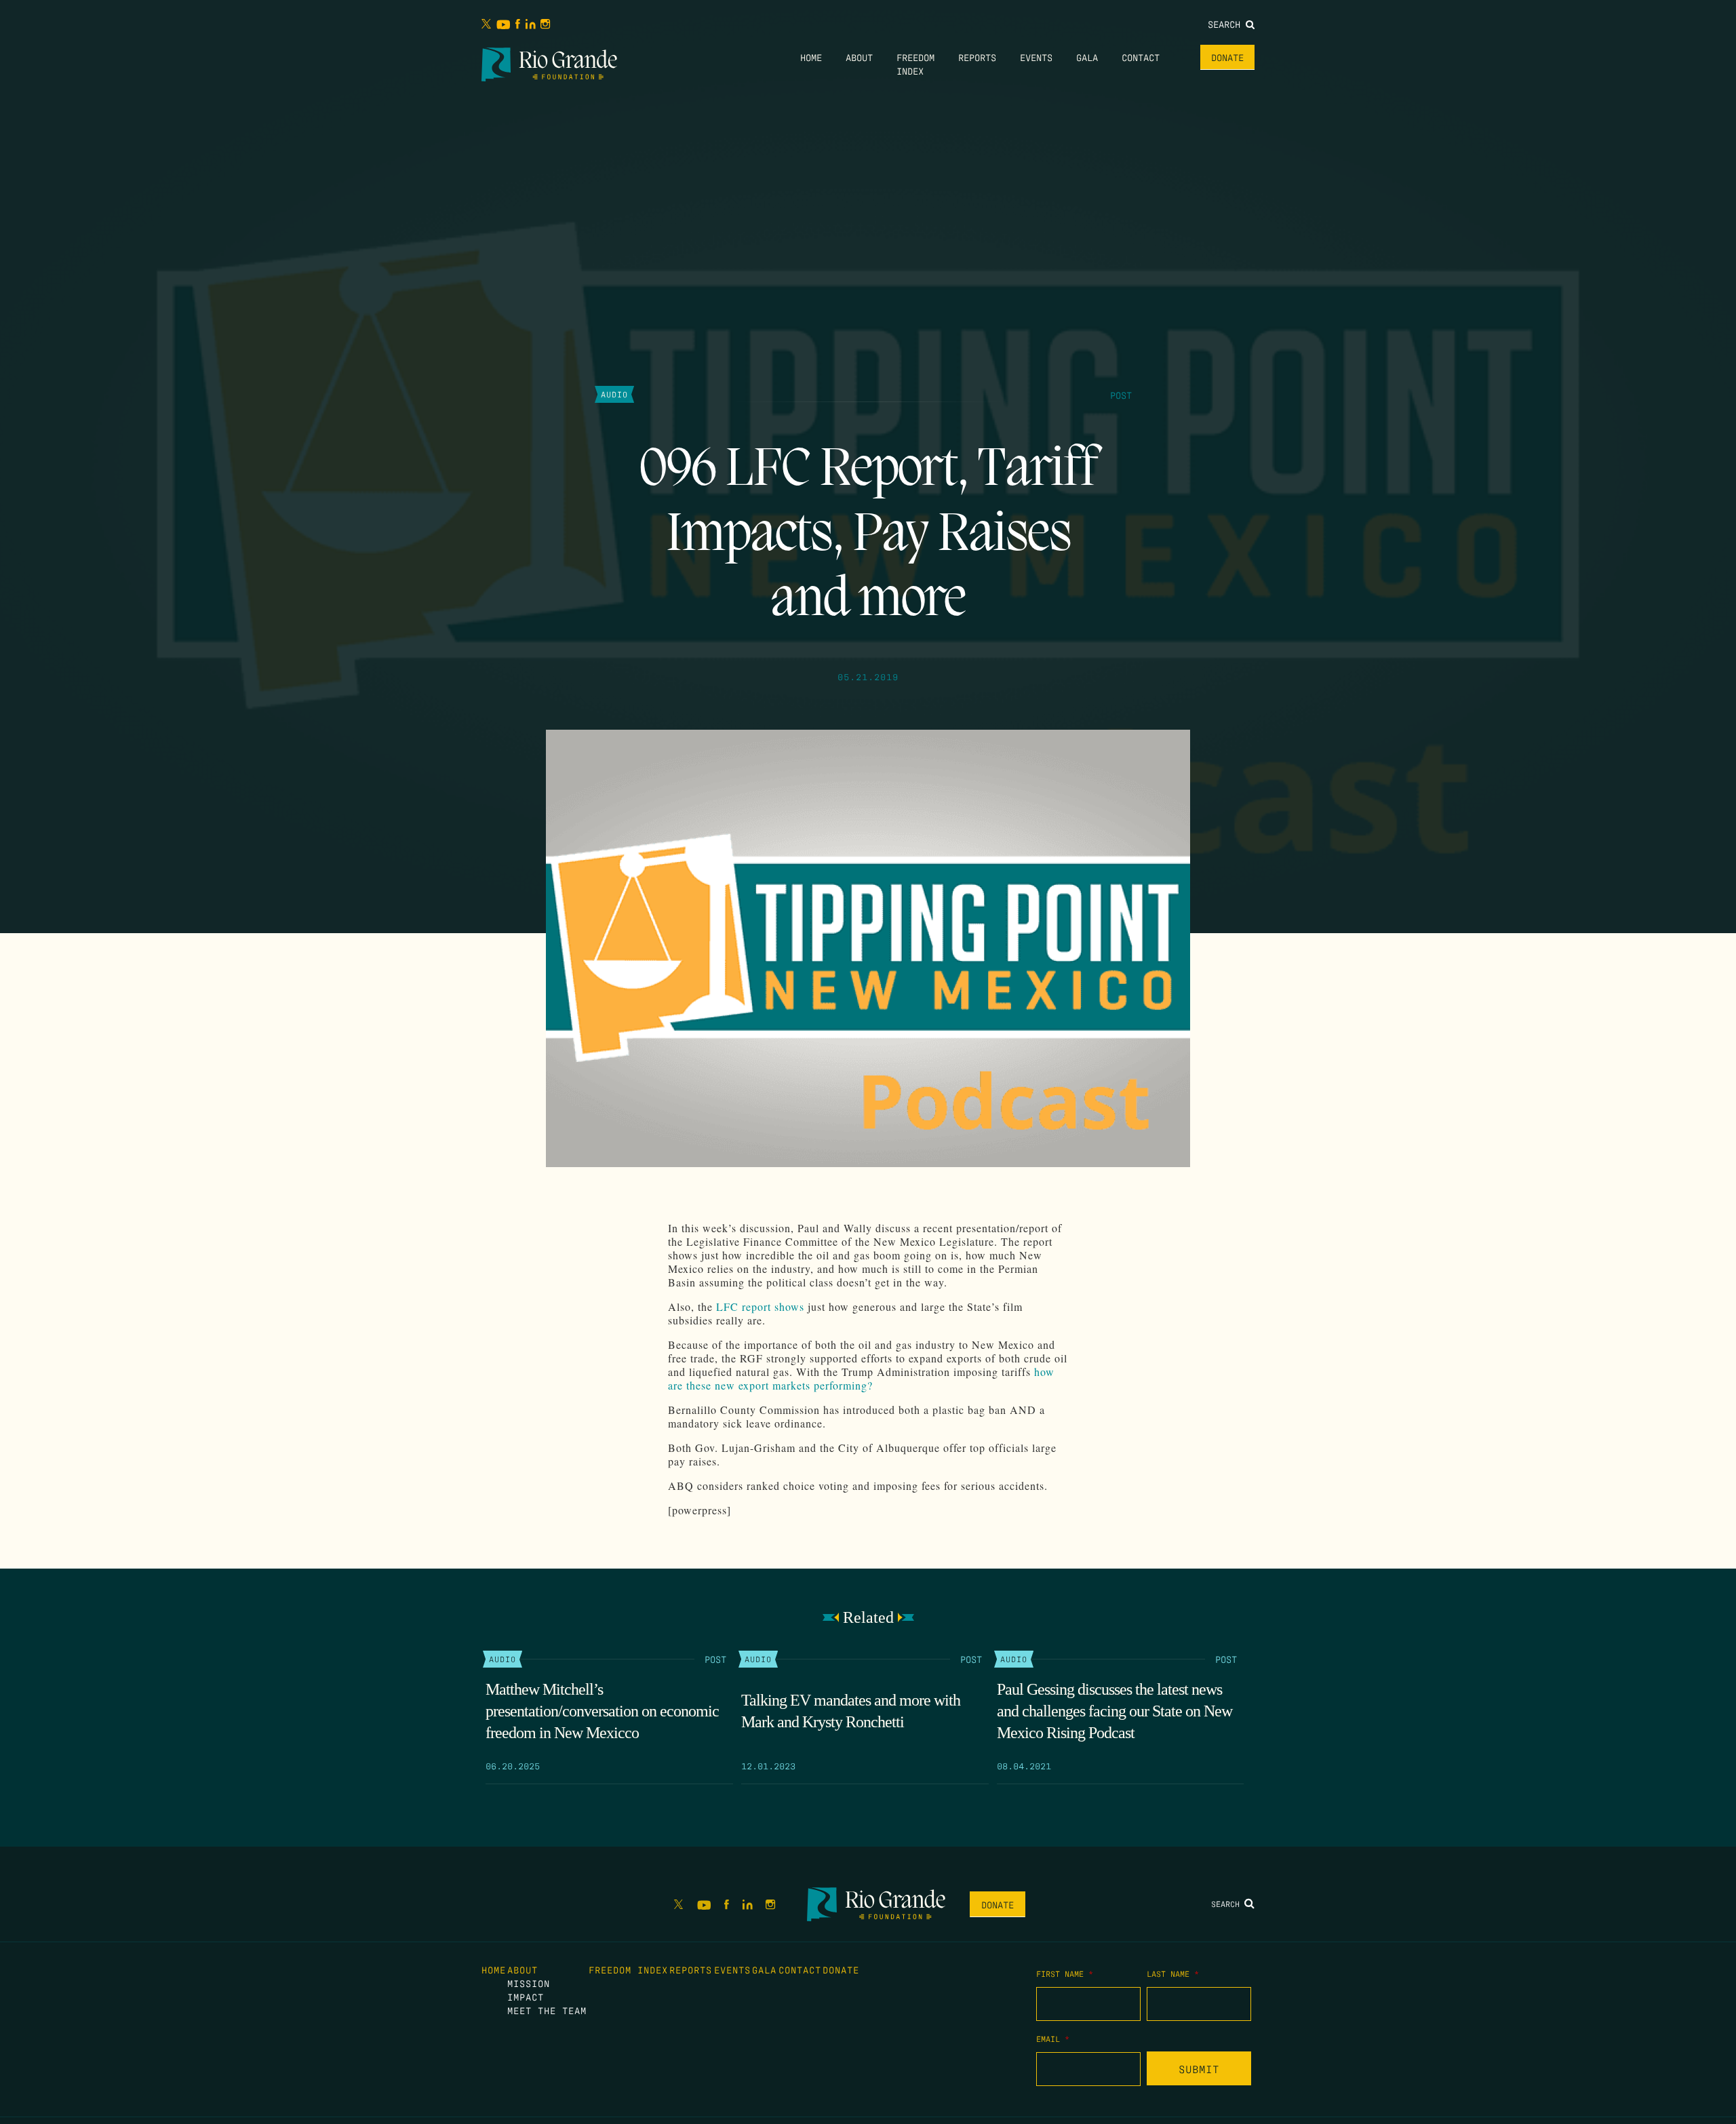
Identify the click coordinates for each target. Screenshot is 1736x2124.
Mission (529, 1983)
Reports (977, 57)
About (859, 57)
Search (1227, 24)
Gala (1087, 57)
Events (1036, 57)
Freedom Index (628, 1969)
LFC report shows (760, 1306)
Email (1053, 2039)
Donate (1227, 57)
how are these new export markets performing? (861, 1378)
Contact (1141, 57)
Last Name (1173, 1973)
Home (811, 57)
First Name (1065, 1973)
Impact (526, 1997)
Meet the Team (547, 2010)
